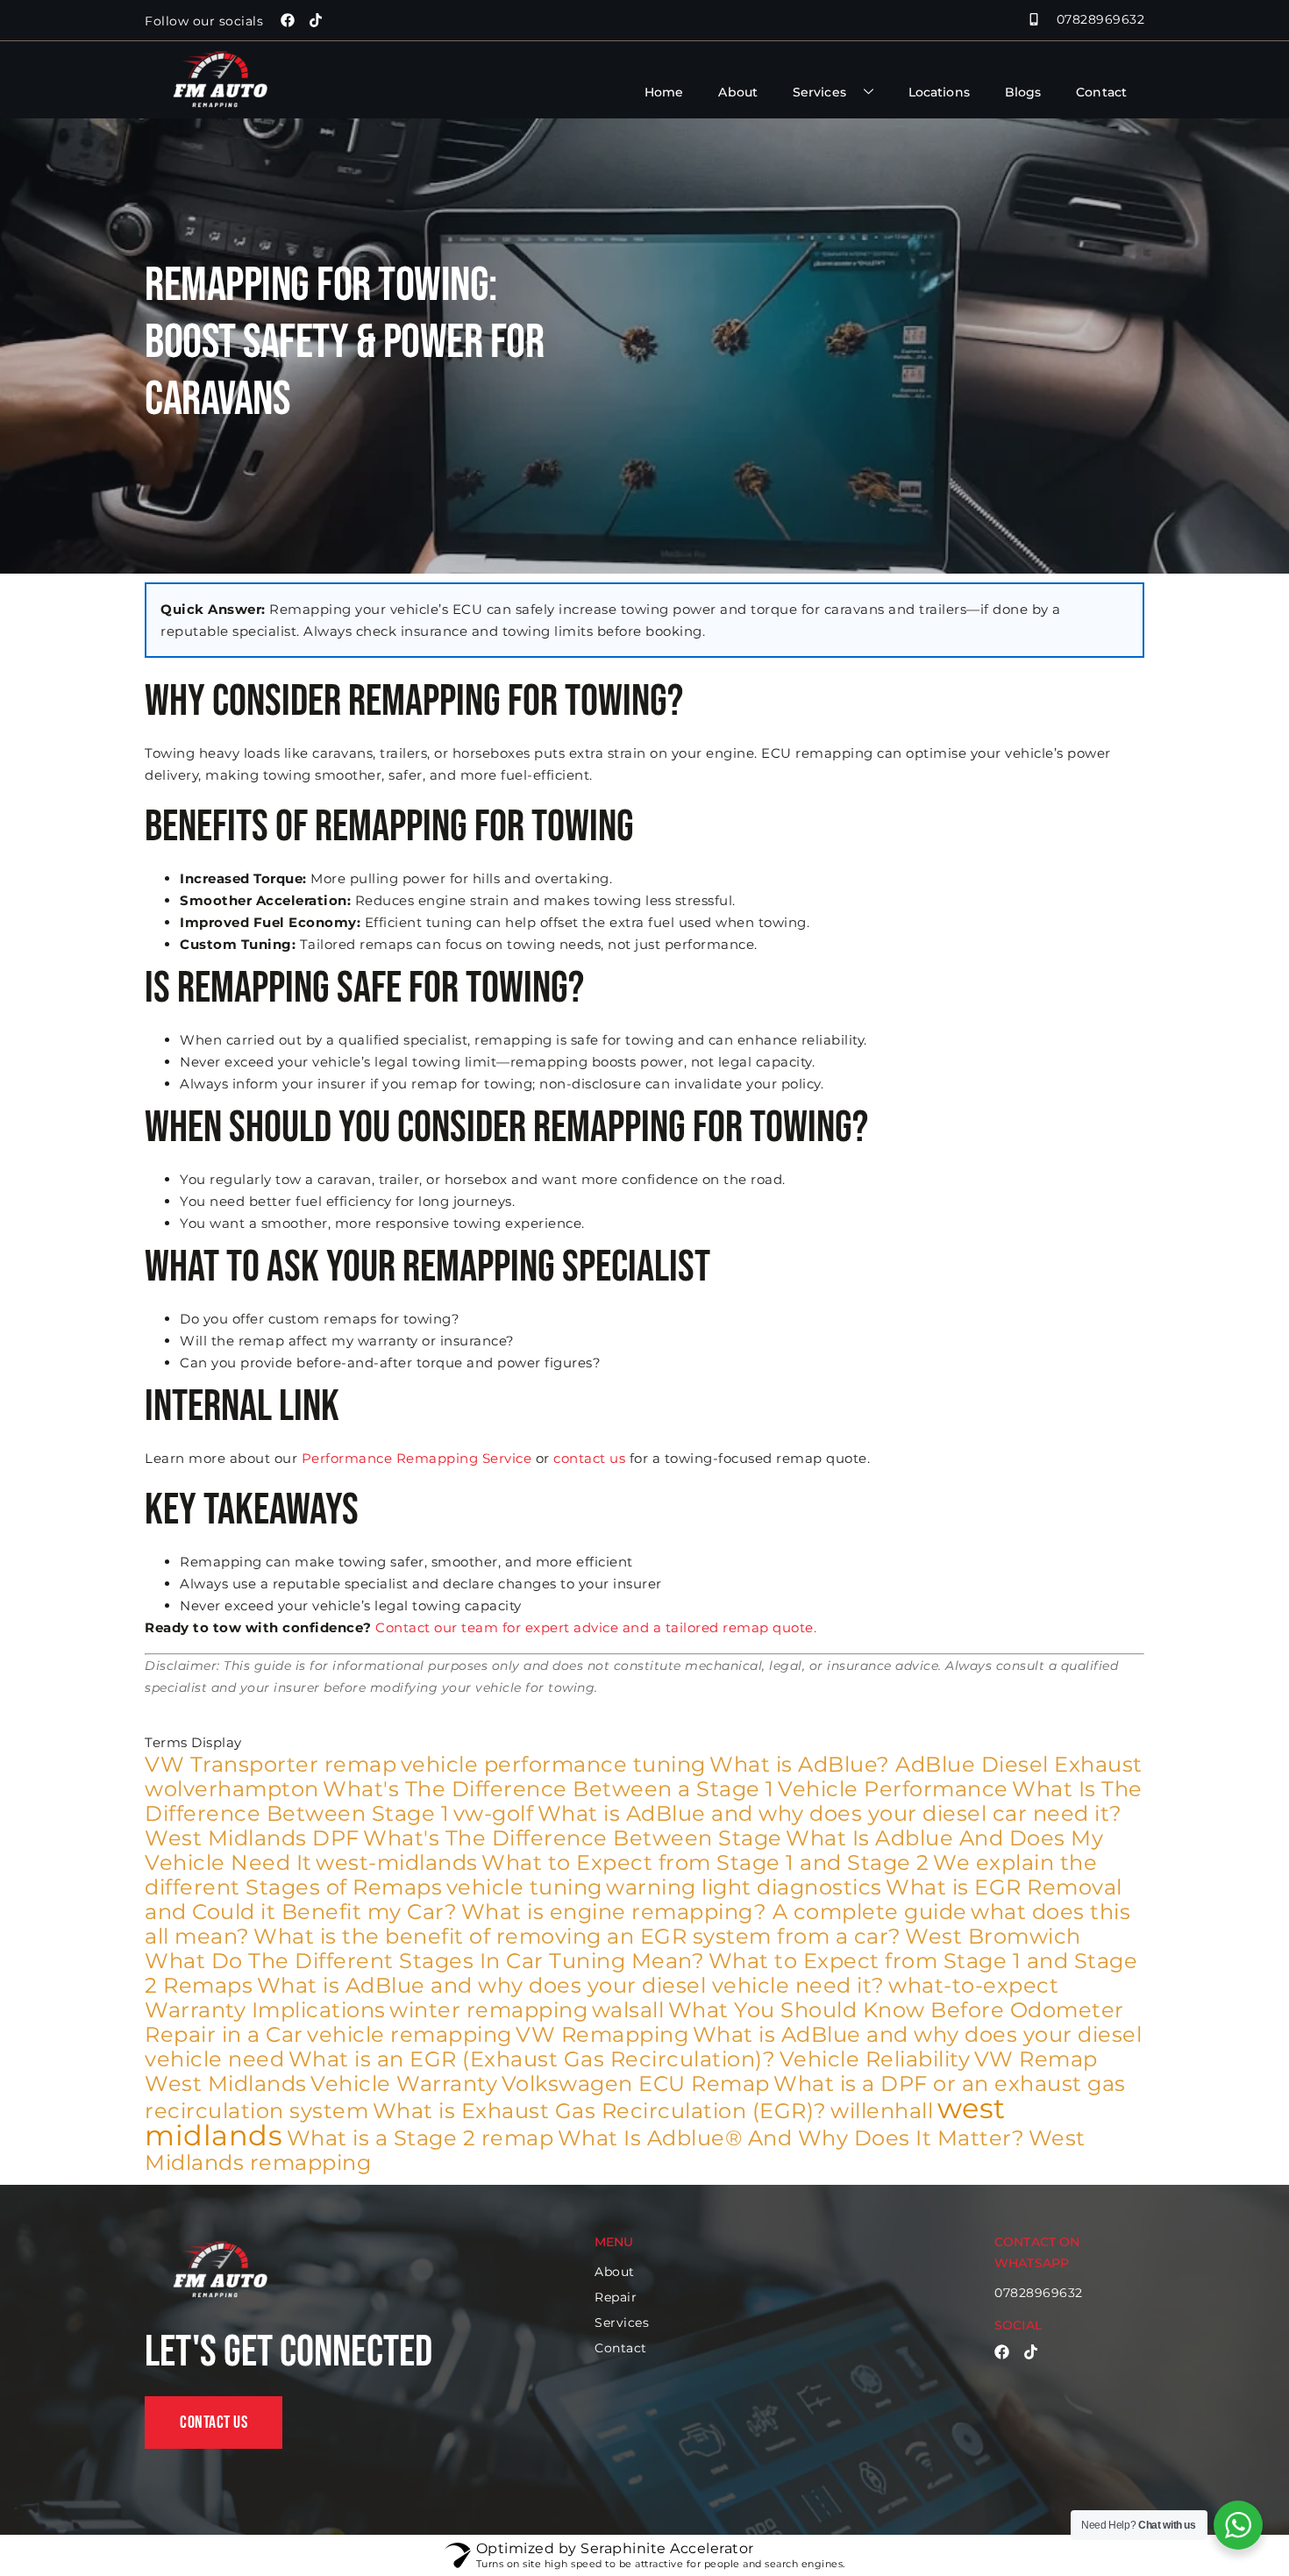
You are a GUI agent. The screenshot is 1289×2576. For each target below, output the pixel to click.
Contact (1101, 92)
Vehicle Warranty (404, 2084)
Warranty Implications (265, 2010)
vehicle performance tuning (553, 1764)
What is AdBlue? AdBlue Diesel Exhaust (926, 1764)
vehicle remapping (409, 2034)
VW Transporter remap (271, 1764)
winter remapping (488, 2010)
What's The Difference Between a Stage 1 (548, 1789)
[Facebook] (288, 20)
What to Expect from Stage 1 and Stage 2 (705, 1862)
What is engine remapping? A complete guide (714, 1912)
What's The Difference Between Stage (573, 1838)
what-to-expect (973, 1985)
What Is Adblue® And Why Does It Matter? (791, 2138)
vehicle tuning (524, 1887)
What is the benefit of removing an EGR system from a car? (577, 1936)
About (738, 92)
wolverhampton (232, 1789)
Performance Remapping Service (417, 1458)
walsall (628, 2010)
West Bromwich (993, 1936)
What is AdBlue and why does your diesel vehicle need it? (571, 1985)
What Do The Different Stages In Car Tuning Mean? (424, 1961)
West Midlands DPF (252, 1838)
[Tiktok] (316, 20)
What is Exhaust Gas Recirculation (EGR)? (600, 2111)
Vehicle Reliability (875, 2059)
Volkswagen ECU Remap (636, 2084)
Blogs (1023, 92)
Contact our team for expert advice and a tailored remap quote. (596, 1627)
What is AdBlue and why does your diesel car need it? (830, 1813)
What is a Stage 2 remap (420, 2138)
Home (664, 92)
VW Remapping (602, 2034)
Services (819, 92)
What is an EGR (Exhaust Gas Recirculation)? (532, 2059)
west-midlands (397, 1862)
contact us (589, 1458)
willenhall (882, 2111)
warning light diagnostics (744, 1887)
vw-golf (494, 1813)
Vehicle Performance (893, 1789)
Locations (939, 92)
